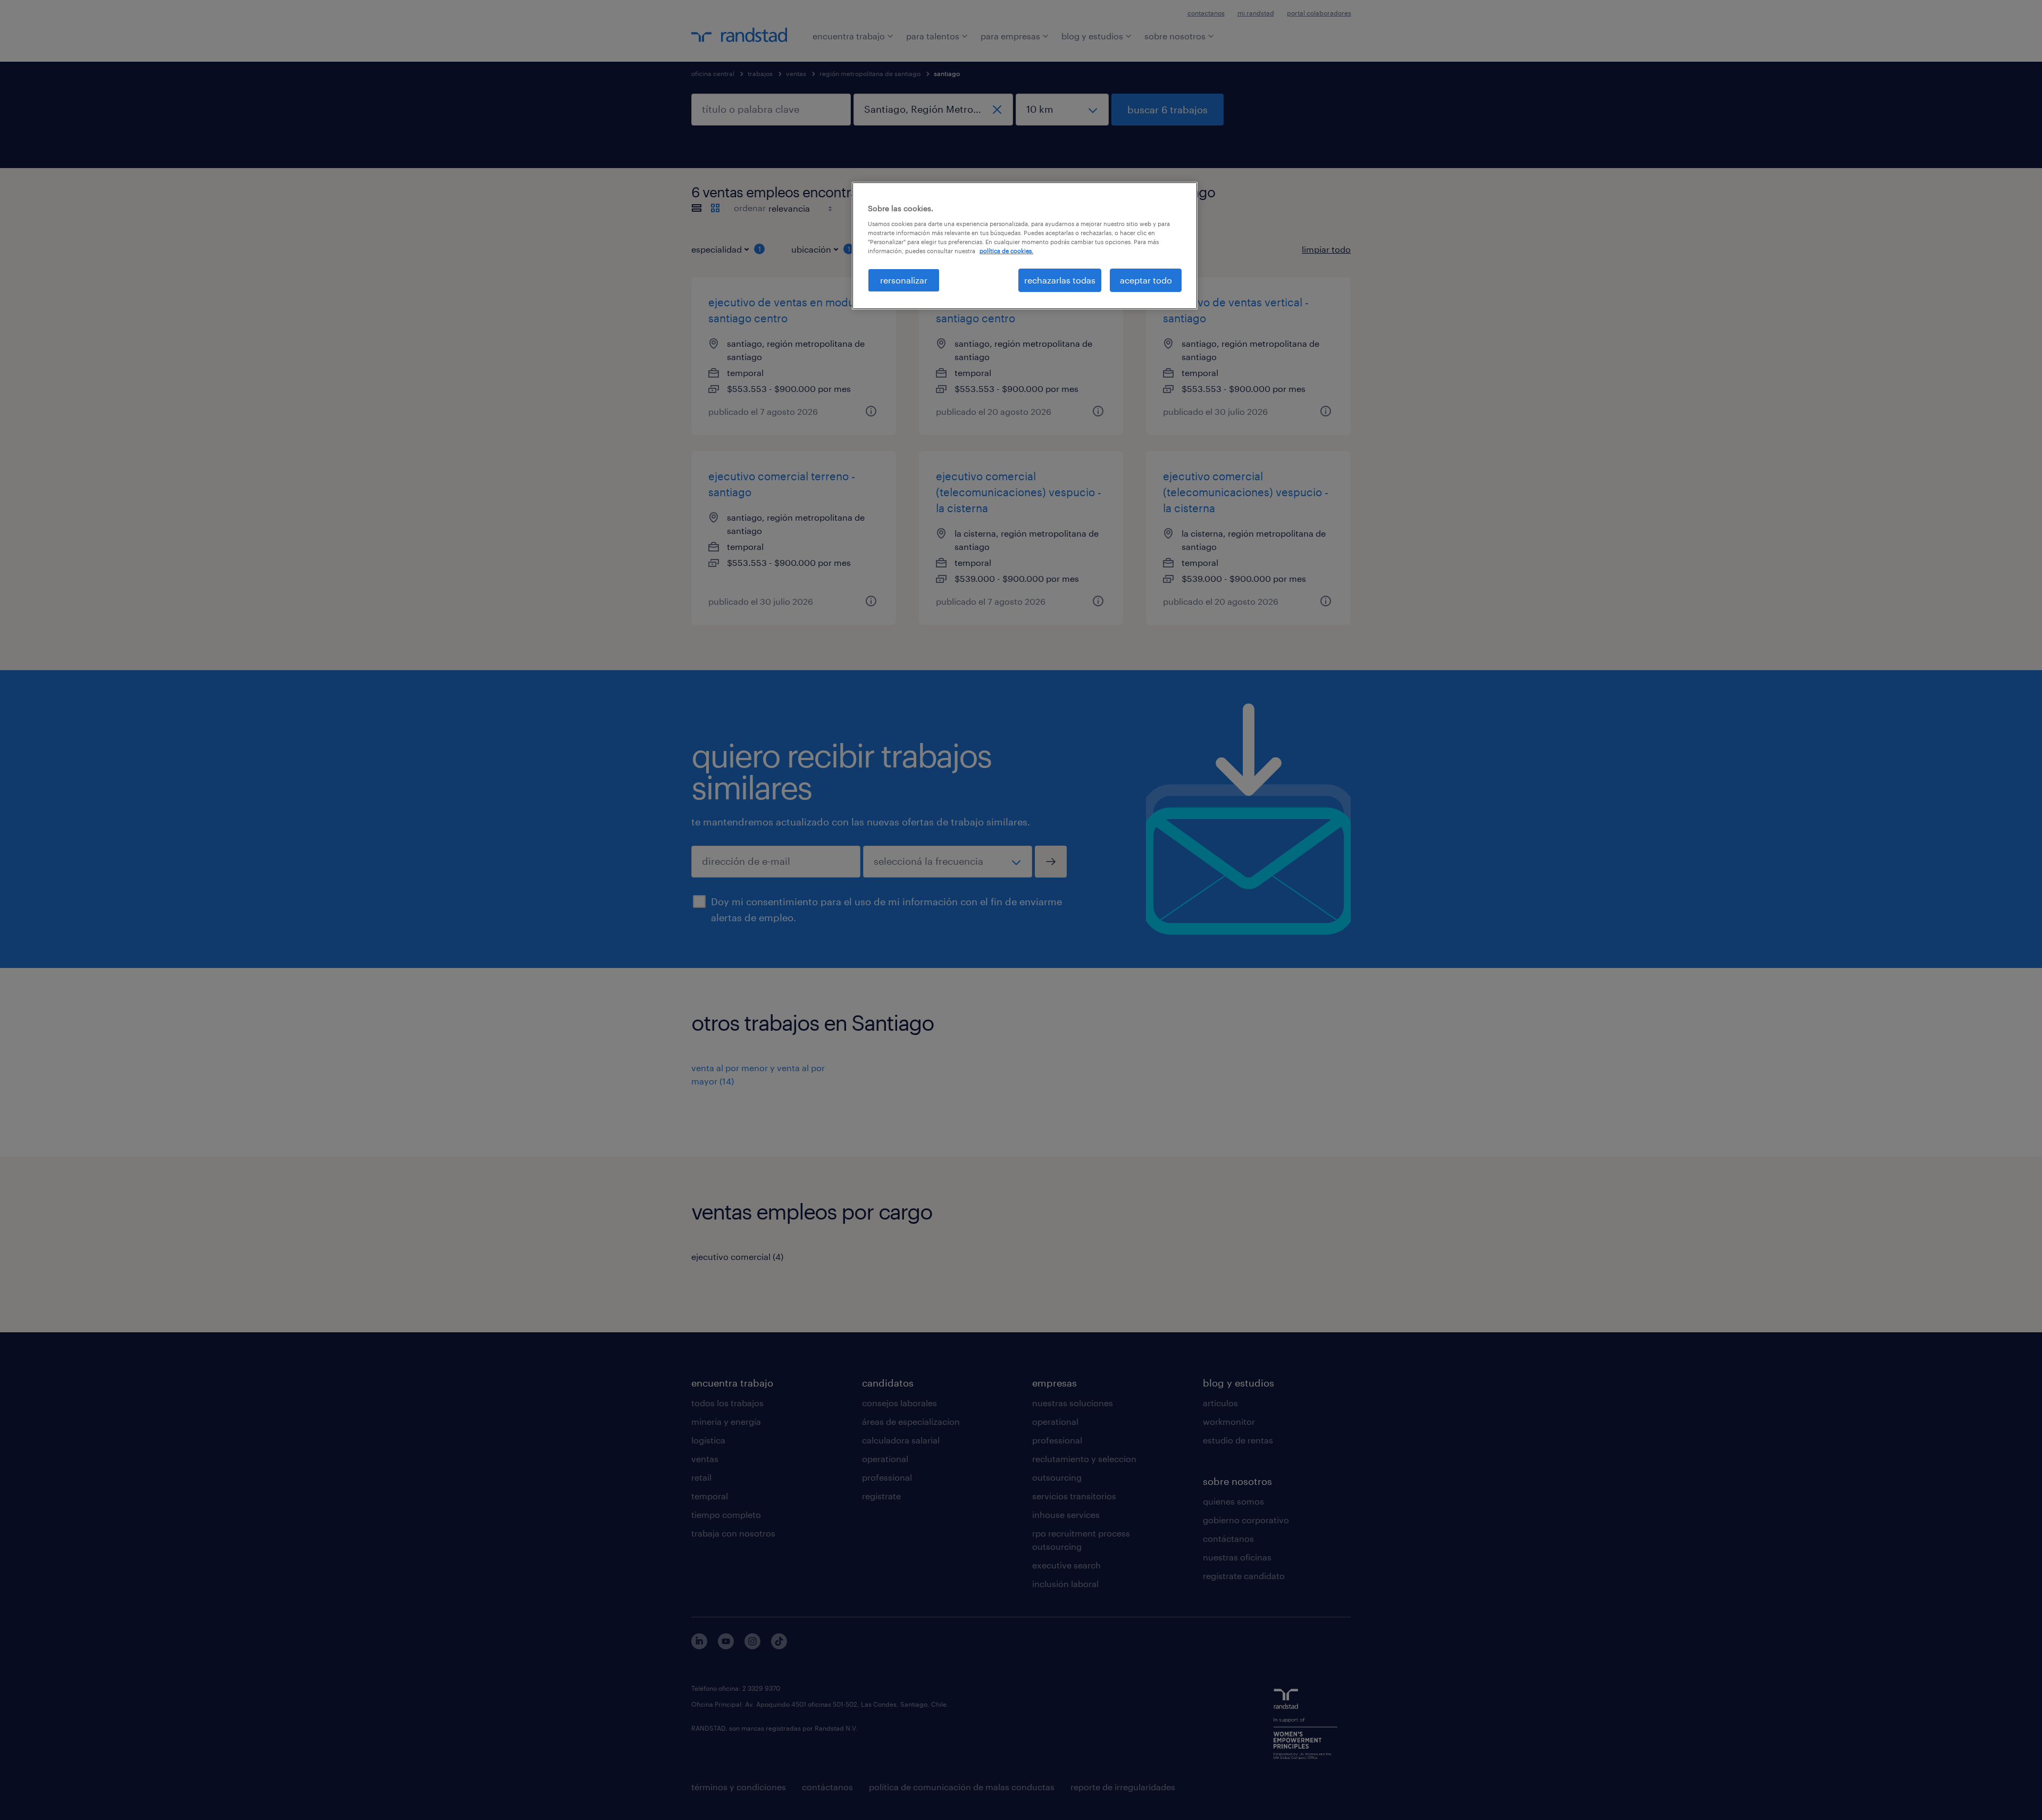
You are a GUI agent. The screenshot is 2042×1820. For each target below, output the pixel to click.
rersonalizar (904, 280)
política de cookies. (1006, 251)
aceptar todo (1146, 280)
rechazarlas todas (1060, 280)
